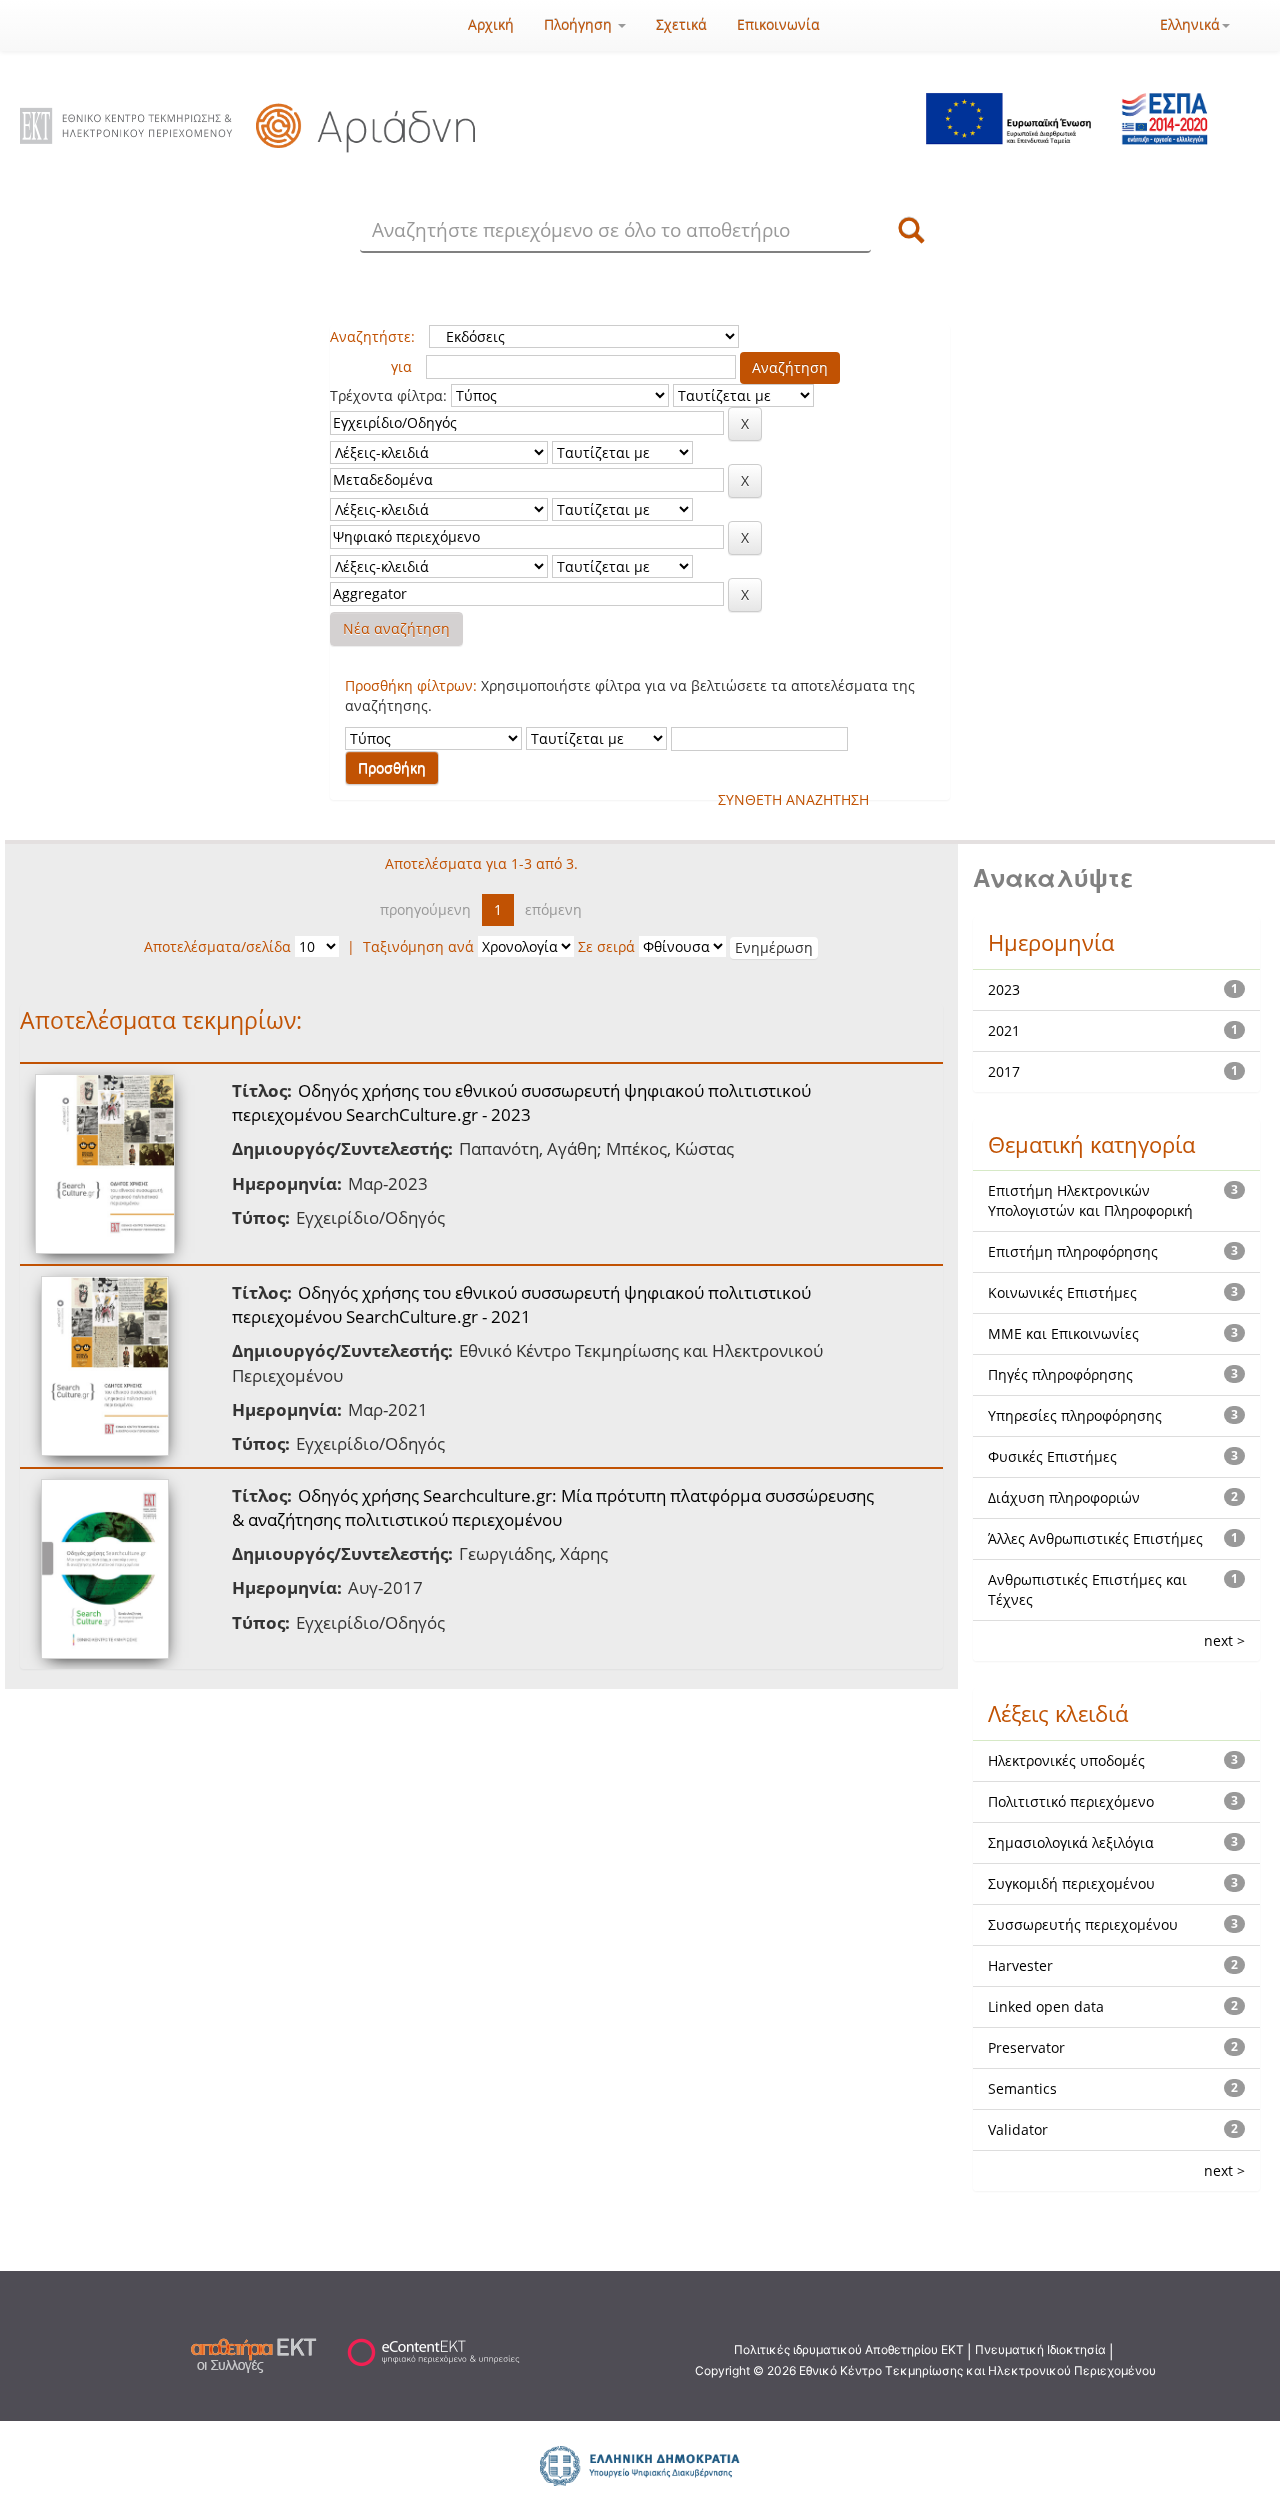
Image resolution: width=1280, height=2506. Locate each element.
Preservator (1026, 2047)
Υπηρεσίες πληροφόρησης (1075, 1415)
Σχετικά (681, 24)
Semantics (1022, 2088)
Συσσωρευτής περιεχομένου (1083, 1924)
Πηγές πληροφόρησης (1060, 1374)
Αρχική (491, 24)
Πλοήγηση (580, 24)
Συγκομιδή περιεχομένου (1071, 1883)
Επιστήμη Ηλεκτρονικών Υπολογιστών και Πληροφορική (1090, 1200)
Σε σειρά (606, 946)
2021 (1004, 1030)
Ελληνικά (1190, 24)
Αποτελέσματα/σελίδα (217, 946)
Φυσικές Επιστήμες (1052, 1456)
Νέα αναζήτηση (396, 628)
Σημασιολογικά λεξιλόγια (1071, 1842)
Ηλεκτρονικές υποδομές (1066, 1760)
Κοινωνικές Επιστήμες (1062, 1292)
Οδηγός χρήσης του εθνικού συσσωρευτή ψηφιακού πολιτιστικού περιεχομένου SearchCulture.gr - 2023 (521, 1102)
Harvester (1020, 1965)
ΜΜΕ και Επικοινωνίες (1063, 1333)
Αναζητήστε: (372, 336)
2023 (1004, 989)
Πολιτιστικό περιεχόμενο (1071, 1801)
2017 (1004, 1071)
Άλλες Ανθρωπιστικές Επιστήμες (1095, 1538)
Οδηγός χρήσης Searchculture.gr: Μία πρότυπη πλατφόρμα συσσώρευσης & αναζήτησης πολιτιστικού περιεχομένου (553, 1507)
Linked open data (1046, 2006)
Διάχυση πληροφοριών (1064, 1497)
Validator (1018, 2129)
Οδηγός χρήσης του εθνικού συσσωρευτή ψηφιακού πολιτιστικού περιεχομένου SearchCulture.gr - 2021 (521, 1304)
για (401, 366)
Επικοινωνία (778, 24)
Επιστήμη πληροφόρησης (1073, 1251)
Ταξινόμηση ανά (418, 946)
